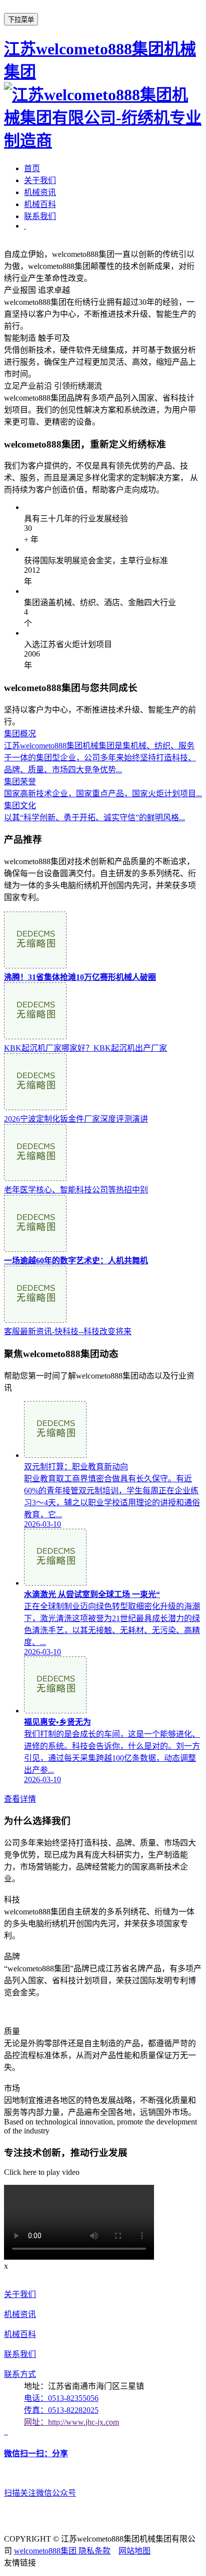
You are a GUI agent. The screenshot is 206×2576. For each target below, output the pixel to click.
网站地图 (134, 2551)
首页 (32, 168)
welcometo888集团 (46, 2551)
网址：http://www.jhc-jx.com (71, 2422)
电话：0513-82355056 (61, 2398)
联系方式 (20, 2374)
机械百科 (40, 204)
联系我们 (40, 216)
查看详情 (20, 1799)
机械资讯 (40, 192)
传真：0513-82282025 (61, 2410)
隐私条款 (94, 2551)
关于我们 (40, 180)
